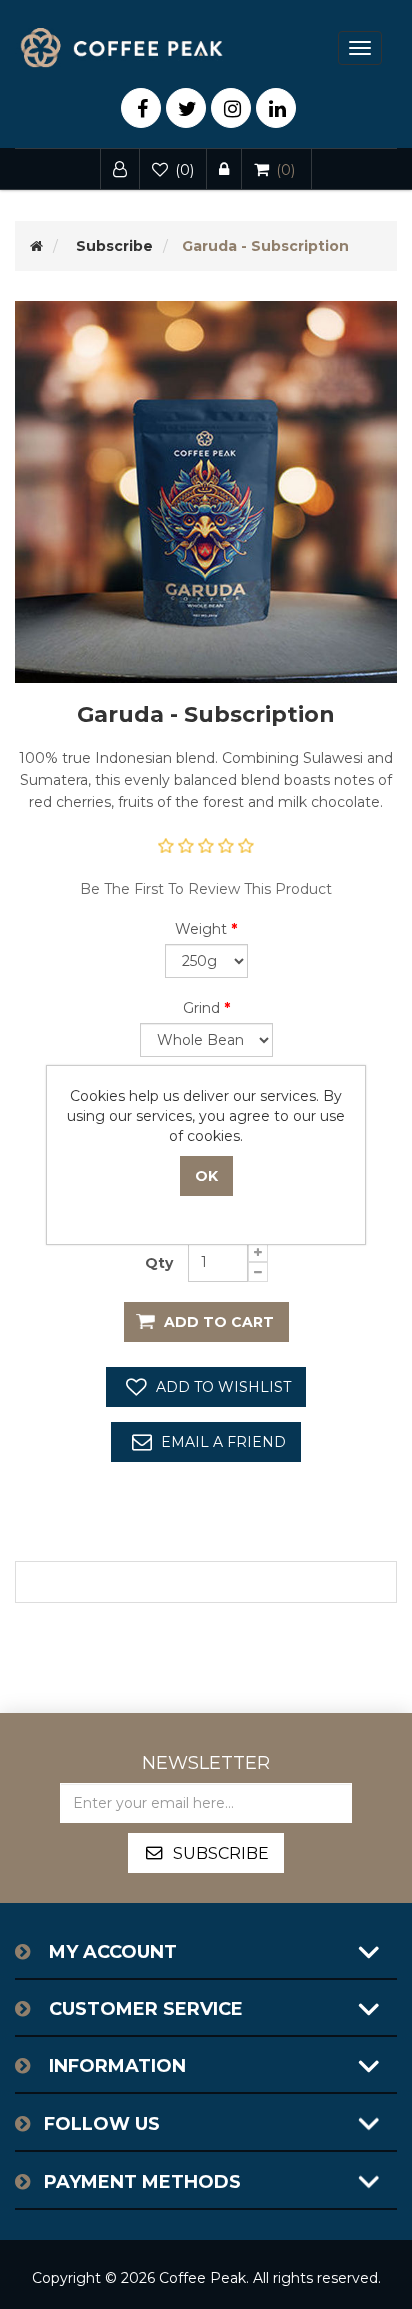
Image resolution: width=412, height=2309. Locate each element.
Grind (201, 1008)
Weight (201, 929)
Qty (159, 1263)
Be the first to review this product (206, 889)
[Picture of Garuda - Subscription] (206, 491)
